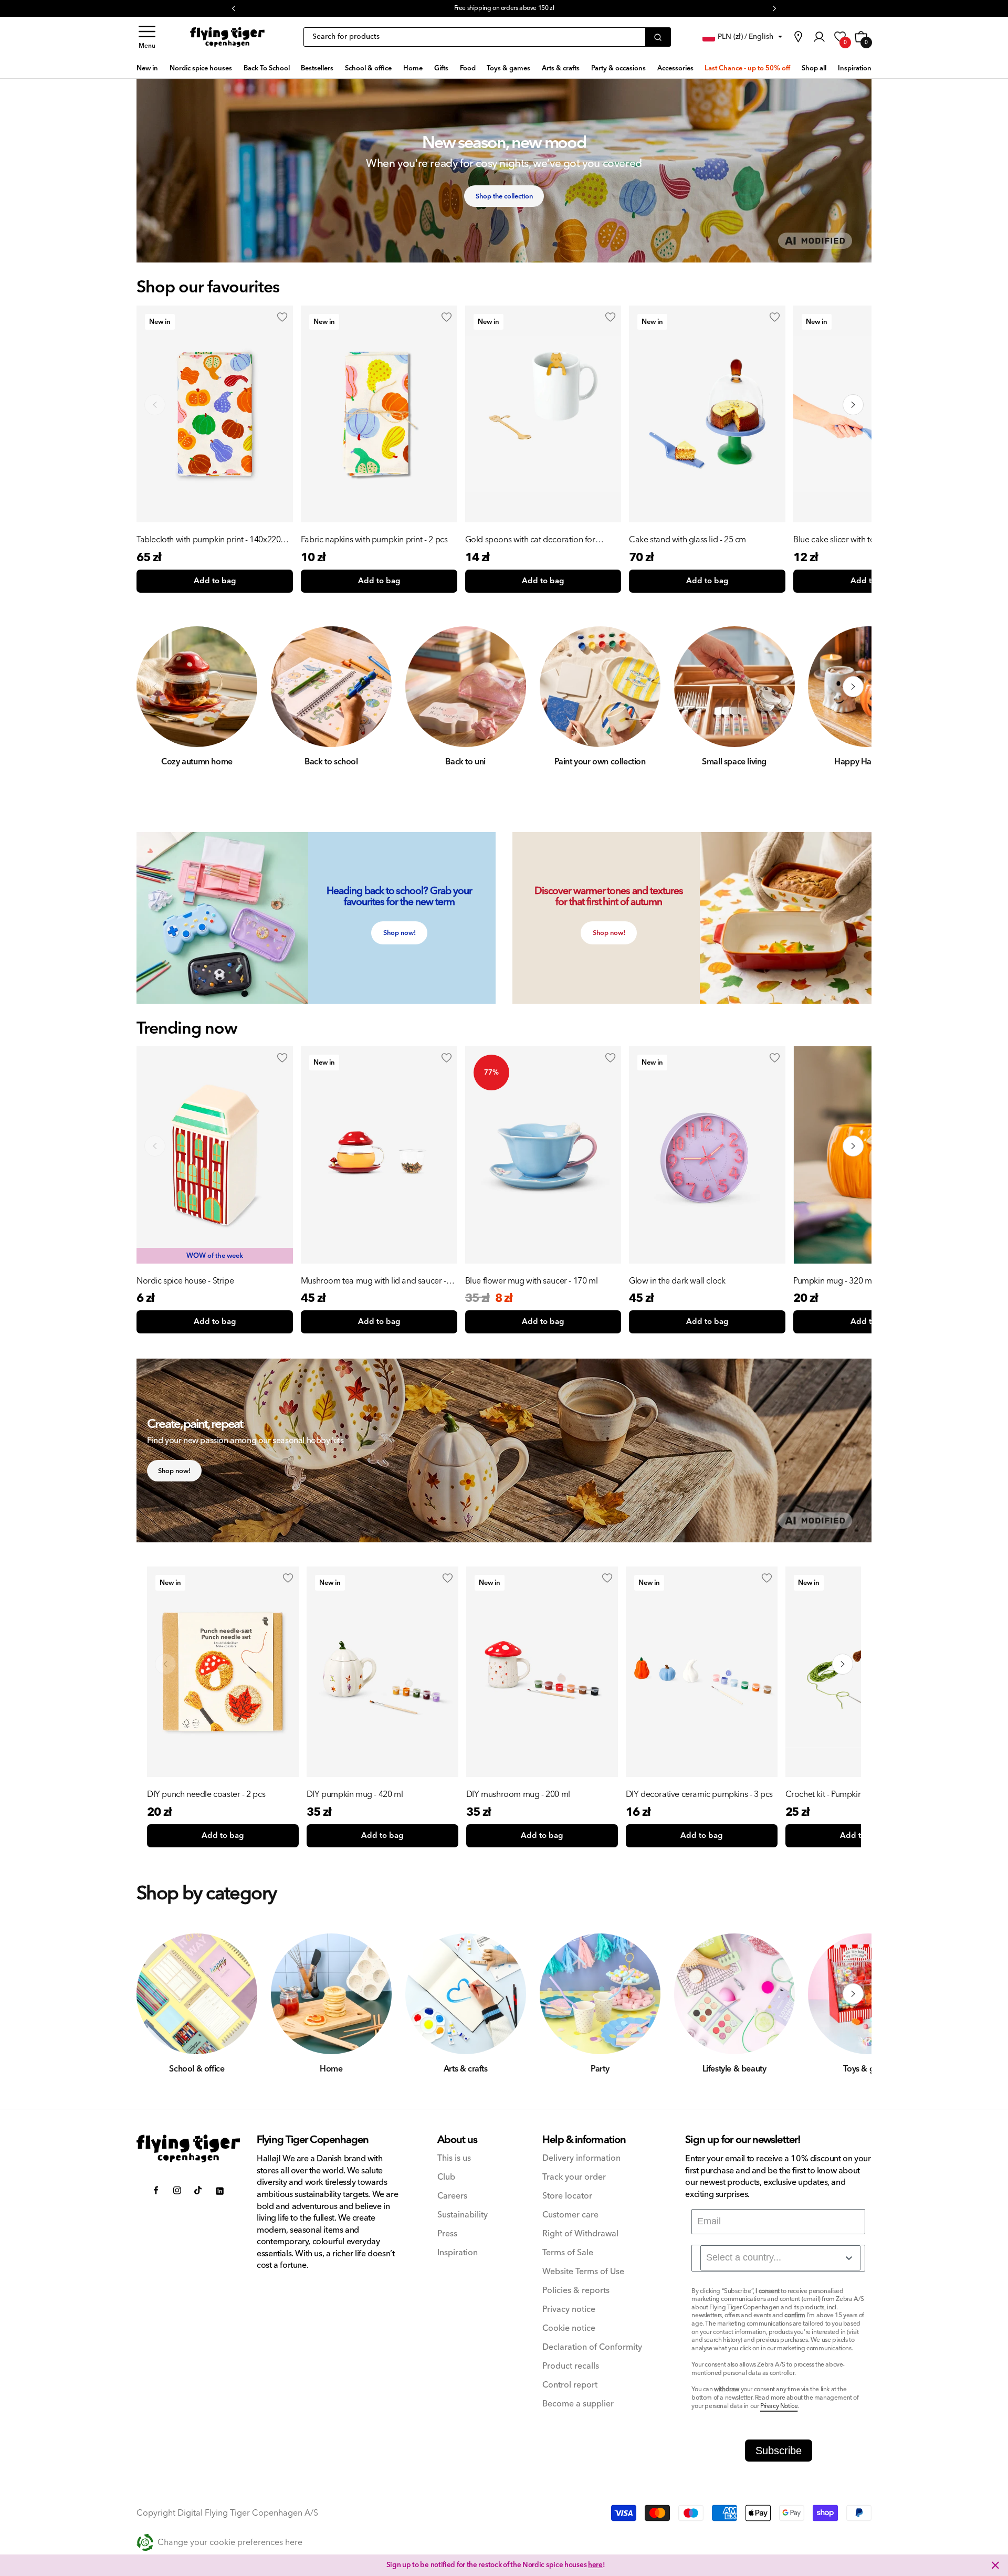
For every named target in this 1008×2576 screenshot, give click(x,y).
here (595, 2565)
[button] (147, 37)
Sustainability (463, 2215)
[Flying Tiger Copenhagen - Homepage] (227, 37)
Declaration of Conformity (592, 2347)
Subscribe (779, 2451)
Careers (452, 2196)
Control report (570, 2385)
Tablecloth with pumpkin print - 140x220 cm (208, 540)
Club (446, 2177)
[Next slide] (853, 405)
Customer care (570, 2215)
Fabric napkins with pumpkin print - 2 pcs (374, 540)
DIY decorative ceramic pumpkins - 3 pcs (699, 1794)
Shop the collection (504, 196)
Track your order (574, 2177)
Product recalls (571, 2366)
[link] (798, 37)
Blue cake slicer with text (837, 540)
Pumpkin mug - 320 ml (833, 1281)
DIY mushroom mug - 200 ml (518, 1794)
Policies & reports (576, 2291)
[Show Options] (849, 2258)
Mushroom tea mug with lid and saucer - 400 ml (374, 1281)
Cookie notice (569, 2328)
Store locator (567, 2196)
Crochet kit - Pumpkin (824, 1794)
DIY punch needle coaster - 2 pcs (206, 1794)
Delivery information (581, 2158)
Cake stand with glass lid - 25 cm (687, 540)
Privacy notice (569, 2310)
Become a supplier (578, 2404)
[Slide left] (155, 687)
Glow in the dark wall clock (677, 1281)
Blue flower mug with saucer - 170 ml (532, 1281)
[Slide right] (853, 687)
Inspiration (458, 2253)
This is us (454, 2158)
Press (447, 2234)
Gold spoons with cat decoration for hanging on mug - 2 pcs (530, 540)
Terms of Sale (568, 2253)
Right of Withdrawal (580, 2234)
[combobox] (780, 2258)
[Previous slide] (155, 405)
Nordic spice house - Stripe (185, 1281)
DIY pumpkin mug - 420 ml (355, 1794)
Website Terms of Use (583, 2272)
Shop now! (400, 933)
